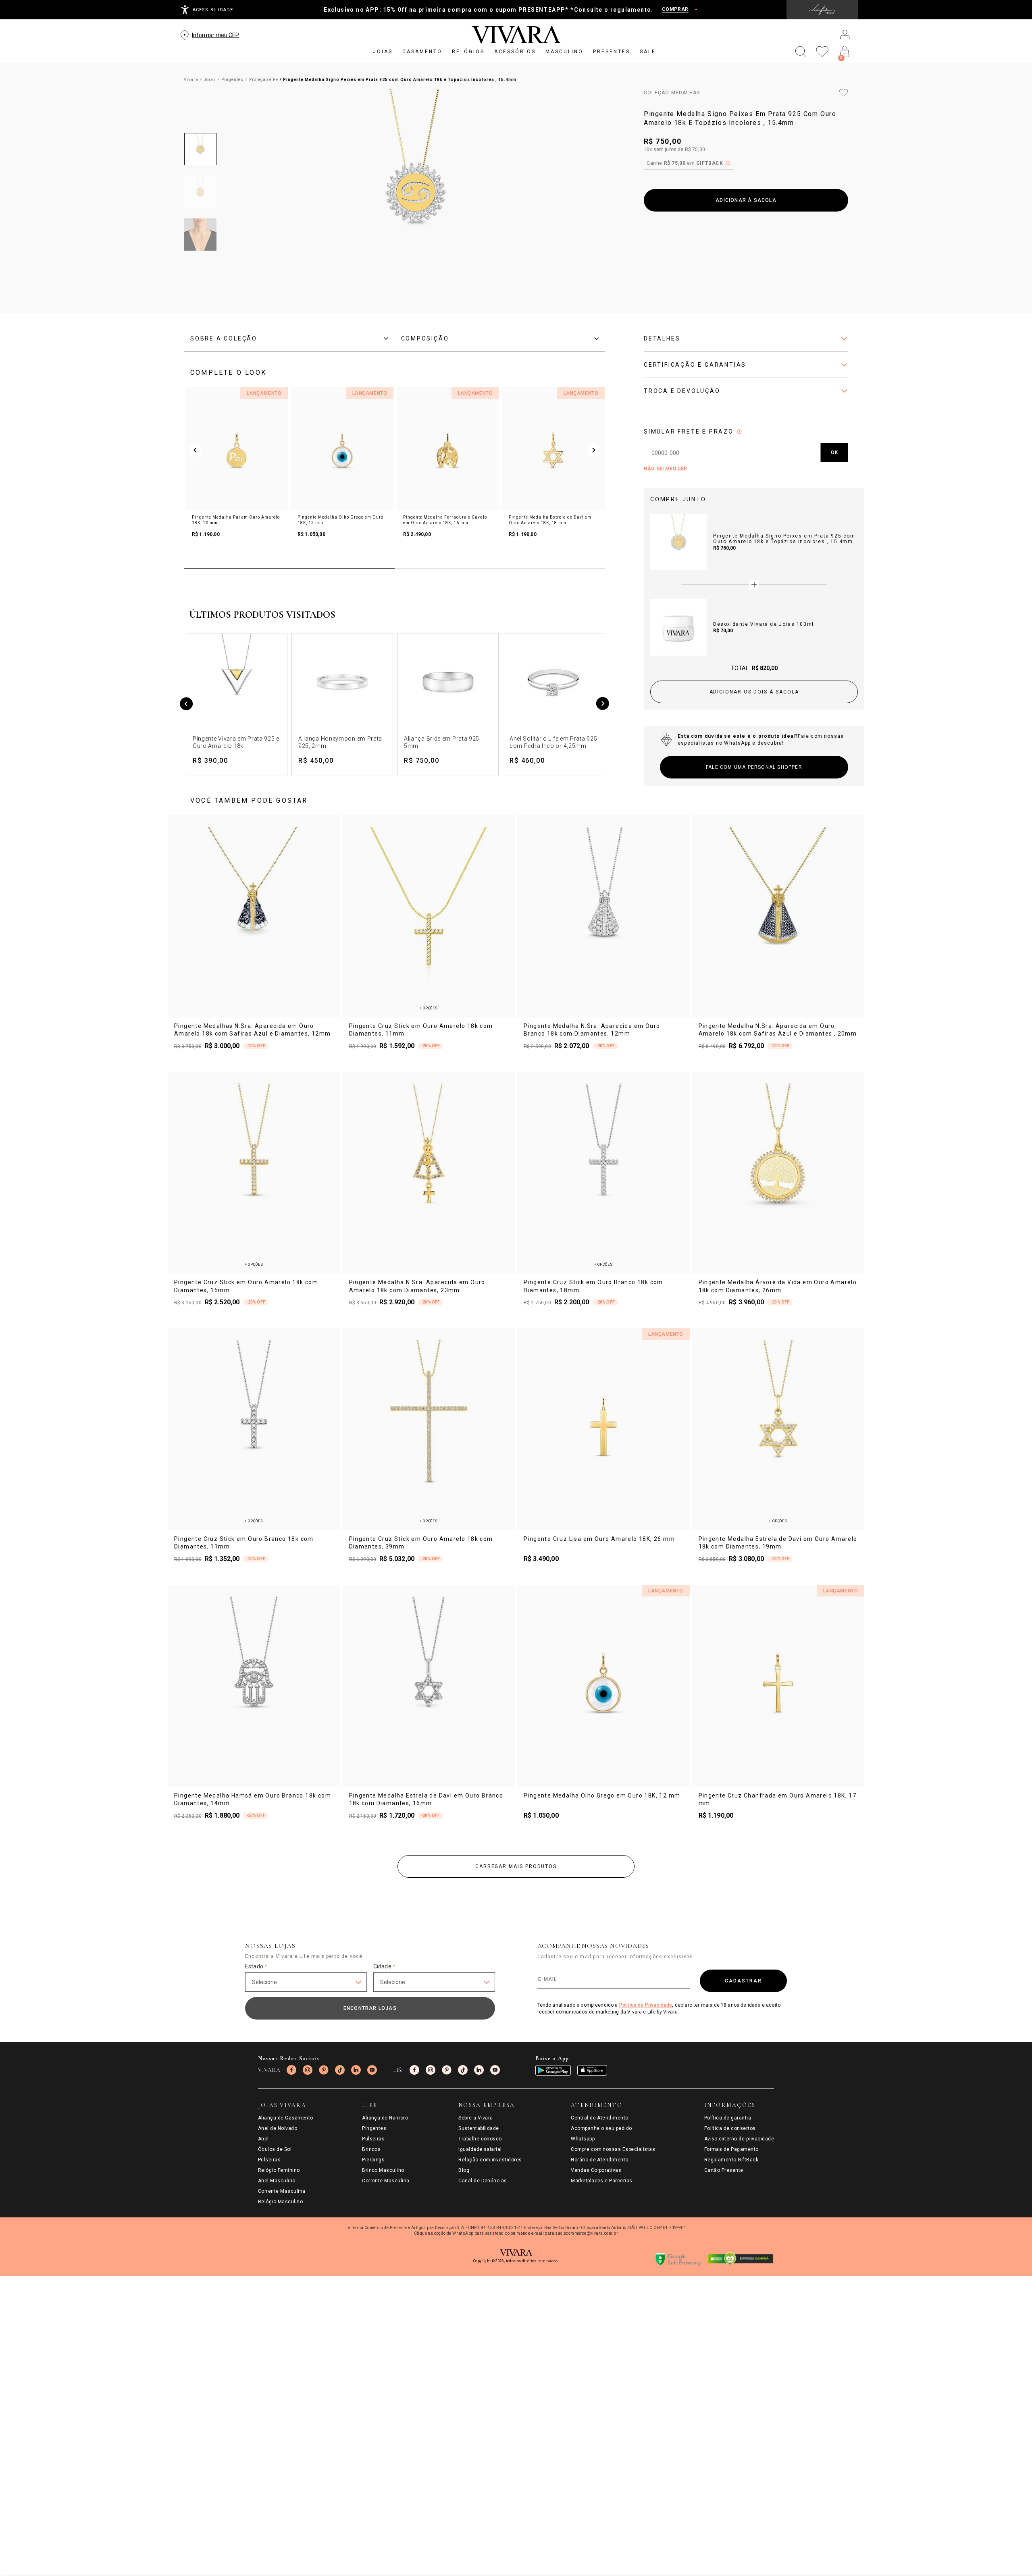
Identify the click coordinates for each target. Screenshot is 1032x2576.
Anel (263, 2139)
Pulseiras (269, 2160)
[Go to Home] (516, 35)
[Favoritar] (844, 93)
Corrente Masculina (282, 2191)
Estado (256, 1966)
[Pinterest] (324, 2070)
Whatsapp (583, 2139)
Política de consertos (730, 2128)
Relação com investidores (490, 2160)
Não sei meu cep (665, 469)
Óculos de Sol (275, 2149)
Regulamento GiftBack (731, 2160)
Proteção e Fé (264, 80)
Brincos (371, 2149)
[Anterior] (186, 705)
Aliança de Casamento (286, 2118)
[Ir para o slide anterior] (196, 450)
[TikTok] (340, 2070)
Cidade (384, 1966)
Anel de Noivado (278, 2128)
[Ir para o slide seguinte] (593, 450)
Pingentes (232, 80)
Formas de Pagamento (731, 2149)
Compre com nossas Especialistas (613, 2149)
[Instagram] (308, 2070)
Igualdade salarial (480, 2149)
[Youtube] (372, 2070)
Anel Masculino (277, 2181)
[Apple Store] (592, 2070)
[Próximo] (602, 705)
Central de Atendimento (600, 2118)
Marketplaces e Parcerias (602, 2181)
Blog (464, 2170)
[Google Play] (553, 2070)
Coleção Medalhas (672, 93)
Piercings (373, 2160)
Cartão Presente (724, 2170)
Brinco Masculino (383, 2170)
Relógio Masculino (280, 2202)
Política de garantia (728, 2118)
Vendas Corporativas (596, 2170)
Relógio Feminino (279, 2170)
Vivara (191, 80)
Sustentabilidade (479, 2128)
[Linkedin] (356, 2070)
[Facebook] (291, 2070)
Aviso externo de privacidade (739, 2139)
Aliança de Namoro (385, 2118)
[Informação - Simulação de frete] (739, 432)
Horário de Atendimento (600, 2160)
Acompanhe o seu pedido (601, 2128)
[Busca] (801, 52)
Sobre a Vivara (476, 2118)
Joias (210, 80)
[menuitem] (383, 52)
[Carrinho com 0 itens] (845, 52)
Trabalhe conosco (480, 2139)
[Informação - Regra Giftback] (728, 163)
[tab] (289, 338)
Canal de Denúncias (483, 2181)
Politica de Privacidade (646, 2005)
